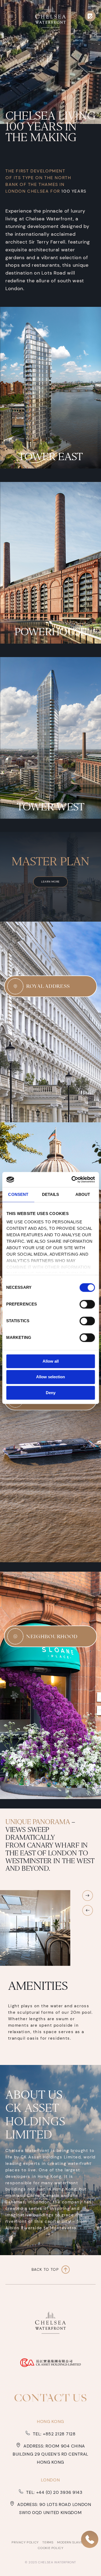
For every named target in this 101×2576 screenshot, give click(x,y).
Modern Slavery (72, 2542)
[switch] (87, 1304)
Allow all (51, 1361)
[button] (11, 16)
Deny (51, 1393)
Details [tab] (51, 1194)
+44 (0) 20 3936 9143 (59, 2492)
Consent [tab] (18, 1194)
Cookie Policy (51, 2548)
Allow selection (50, 1377)
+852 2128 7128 (59, 2434)
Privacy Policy (26, 2542)
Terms (48, 2542)
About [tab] (83, 1194)
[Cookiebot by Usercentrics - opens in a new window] (72, 1179)
